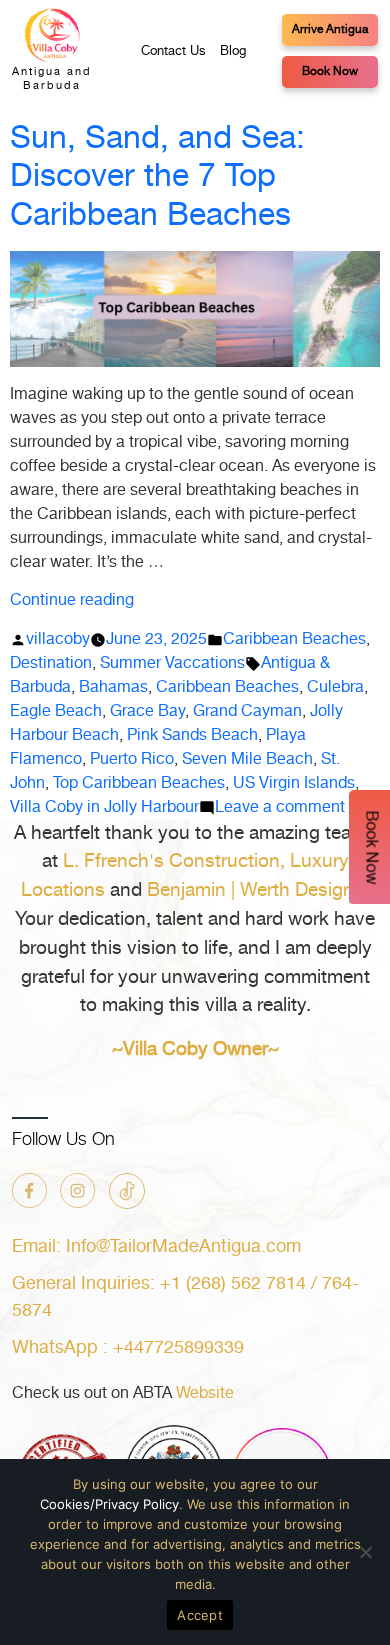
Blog (233, 51)
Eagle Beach (56, 711)
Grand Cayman (247, 711)
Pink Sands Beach (192, 735)
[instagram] (78, 1190)
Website (205, 1393)
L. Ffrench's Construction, (174, 861)
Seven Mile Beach (247, 759)
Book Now (330, 71)
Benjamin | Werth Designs (255, 890)
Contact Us (173, 51)
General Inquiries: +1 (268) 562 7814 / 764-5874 (185, 1297)
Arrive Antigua (330, 29)
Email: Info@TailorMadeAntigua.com (156, 1247)
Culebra (335, 687)
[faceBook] (29, 1190)
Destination (51, 663)
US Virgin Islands (294, 783)
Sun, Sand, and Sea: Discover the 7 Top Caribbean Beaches (157, 177)
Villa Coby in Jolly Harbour (104, 807)
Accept (200, 1615)
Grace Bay (147, 711)
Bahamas (113, 687)
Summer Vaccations (172, 663)
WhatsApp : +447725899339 (128, 1348)
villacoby (58, 639)
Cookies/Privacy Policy (109, 1504)
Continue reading (72, 600)
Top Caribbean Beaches (139, 783)
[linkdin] (127, 1190)
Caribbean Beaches (294, 639)
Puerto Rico (132, 759)
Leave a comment (280, 807)
